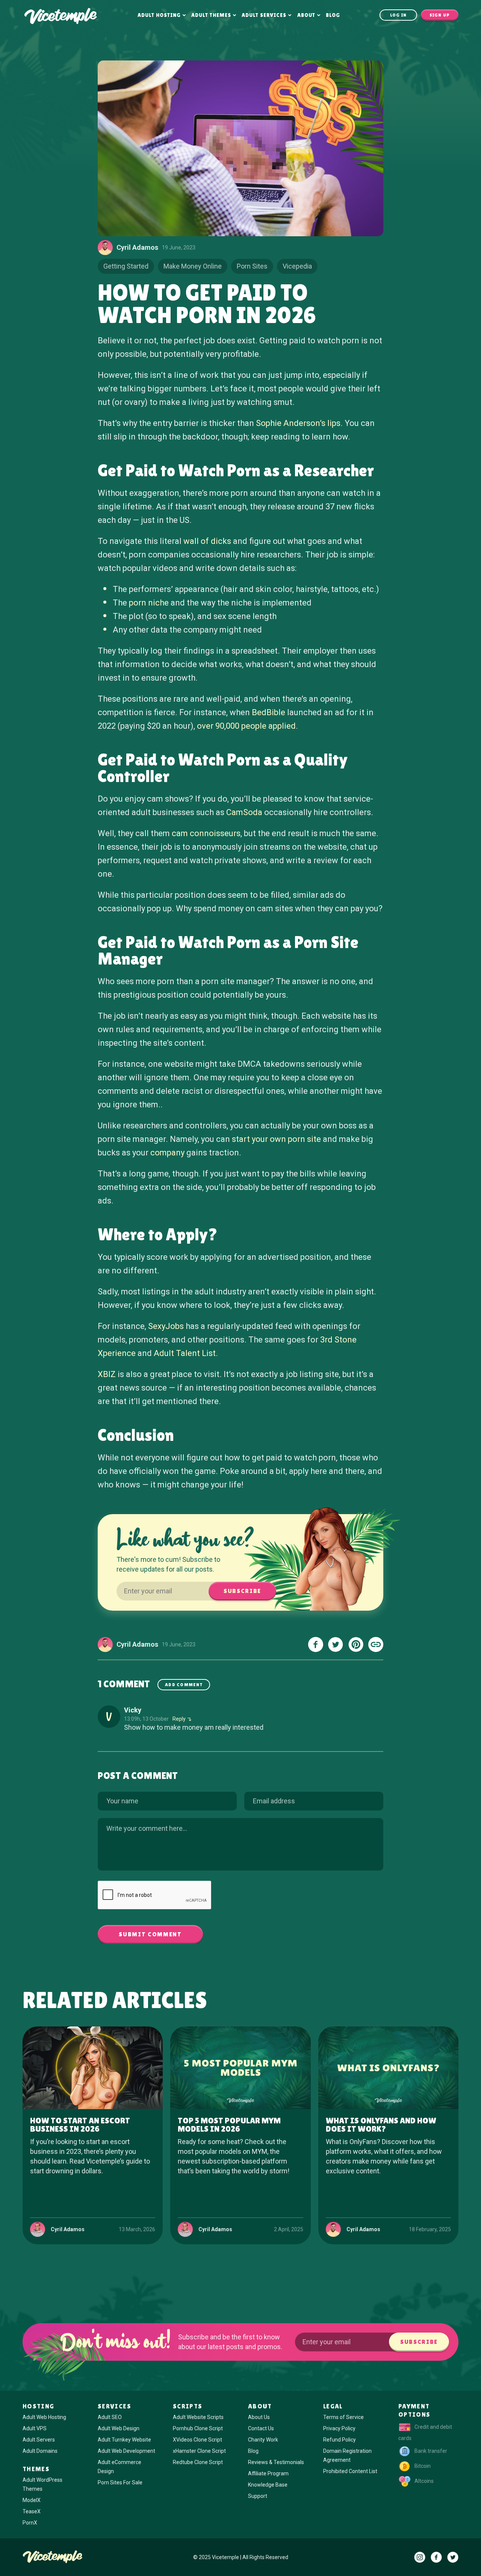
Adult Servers (39, 2440)
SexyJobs (166, 1326)
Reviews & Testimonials (276, 2462)
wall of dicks (207, 541)
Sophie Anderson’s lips (298, 423)
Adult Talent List (185, 1353)
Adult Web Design (119, 2428)
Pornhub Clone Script (198, 2428)
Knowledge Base (268, 2485)
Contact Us (261, 2428)
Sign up (440, 15)
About (306, 15)
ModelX (32, 2500)
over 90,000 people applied (246, 726)
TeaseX (32, 2511)
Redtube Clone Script (198, 2462)
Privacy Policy (339, 2428)
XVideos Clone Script (197, 2440)
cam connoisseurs (206, 833)
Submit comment (150, 1934)
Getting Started (126, 266)
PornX (30, 2523)
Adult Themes (211, 15)
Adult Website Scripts (198, 2417)
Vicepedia (297, 266)
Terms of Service (343, 2417)
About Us (259, 2417)
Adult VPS (35, 2428)
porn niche (149, 603)
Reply (179, 1719)
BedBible (268, 712)
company (167, 1153)
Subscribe (242, 1591)
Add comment (184, 1685)
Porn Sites (252, 266)
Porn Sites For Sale (120, 2482)
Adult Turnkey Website (124, 2440)
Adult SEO (110, 2417)
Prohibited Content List (350, 2471)
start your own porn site (276, 1139)
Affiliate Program (268, 2473)
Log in (399, 15)
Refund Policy (340, 2440)
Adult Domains (40, 2451)
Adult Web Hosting (44, 2417)
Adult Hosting (159, 15)
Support (258, 2496)
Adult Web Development (126, 2451)
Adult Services (264, 15)
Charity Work (263, 2440)
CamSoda (244, 812)
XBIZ (107, 1374)
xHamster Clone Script (199, 2451)
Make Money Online (193, 266)
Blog (333, 15)
